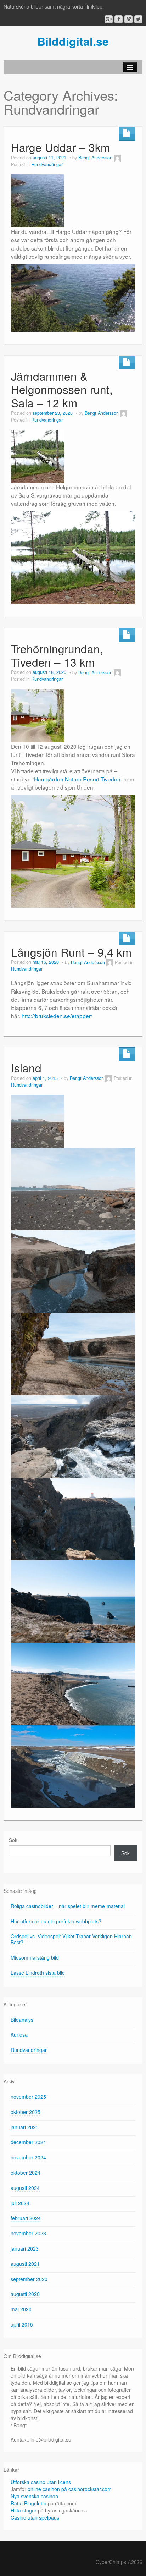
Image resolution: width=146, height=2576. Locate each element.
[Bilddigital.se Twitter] (138, 19)
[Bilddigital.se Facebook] (119, 19)
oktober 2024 (26, 2173)
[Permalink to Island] (38, 1120)
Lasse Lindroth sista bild (38, 1973)
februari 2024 (26, 2218)
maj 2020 (21, 2309)
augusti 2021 (25, 2264)
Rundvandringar (47, 164)
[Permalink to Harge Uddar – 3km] (38, 200)
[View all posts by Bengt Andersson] (117, 158)
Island (26, 1068)
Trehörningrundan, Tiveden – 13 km (57, 655)
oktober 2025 (26, 2112)
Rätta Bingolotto (29, 2503)
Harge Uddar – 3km (60, 147)
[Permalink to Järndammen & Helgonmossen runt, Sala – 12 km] (38, 456)
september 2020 (29, 2279)
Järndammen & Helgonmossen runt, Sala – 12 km (62, 389)
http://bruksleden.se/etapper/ (57, 1016)
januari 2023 (25, 2248)
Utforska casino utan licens (41, 2482)
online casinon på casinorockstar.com (70, 2489)
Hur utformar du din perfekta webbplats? (56, 1921)
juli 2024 (20, 2203)
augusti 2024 (25, 2188)
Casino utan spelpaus (35, 2517)
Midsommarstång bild (35, 1957)
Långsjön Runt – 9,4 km (71, 952)
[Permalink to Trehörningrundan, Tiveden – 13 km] (38, 715)
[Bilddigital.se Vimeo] (128, 19)
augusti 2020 (25, 2294)
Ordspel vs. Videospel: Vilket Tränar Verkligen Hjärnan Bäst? (71, 1939)
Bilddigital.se (73, 41)
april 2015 (22, 2324)
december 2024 (28, 2142)
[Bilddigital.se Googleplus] (109, 19)
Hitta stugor (24, 2510)
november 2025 (28, 2097)
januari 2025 (25, 2127)
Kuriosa (19, 2034)
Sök (13, 1840)
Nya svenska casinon (34, 2496)
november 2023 (28, 2233)
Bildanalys (22, 2020)
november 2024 (28, 2157)
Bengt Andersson (95, 158)
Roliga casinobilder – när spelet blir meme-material (68, 1906)
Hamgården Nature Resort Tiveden (77, 779)
